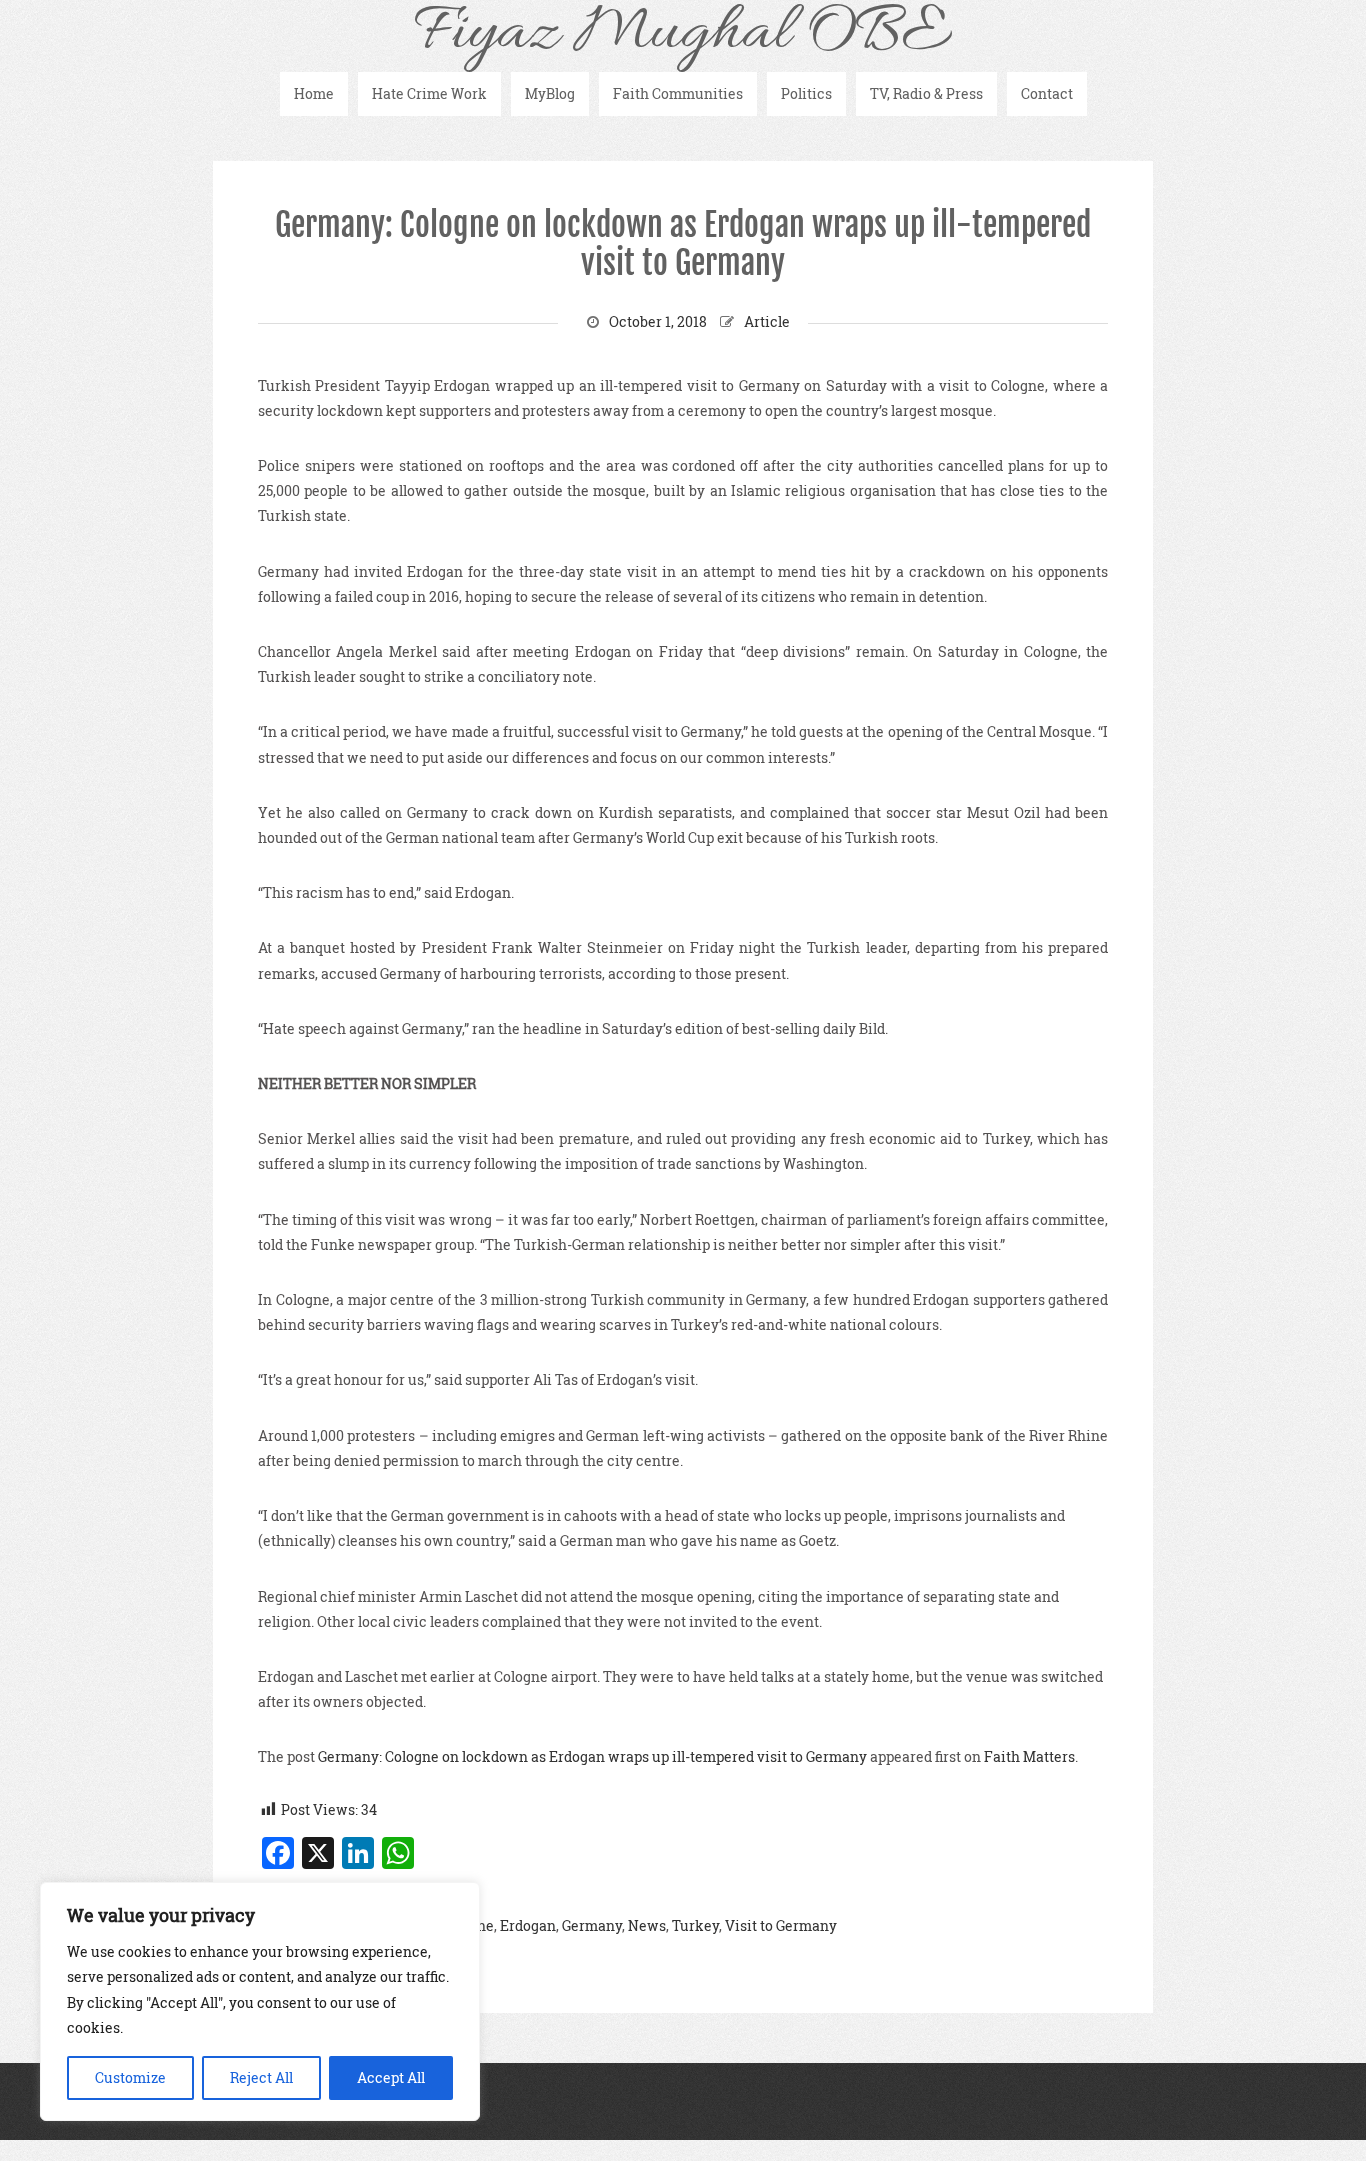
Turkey (695, 1925)
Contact (1047, 93)
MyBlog (550, 93)
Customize (130, 2077)
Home (314, 93)
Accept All (391, 2077)
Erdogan (528, 1925)
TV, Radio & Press (926, 93)
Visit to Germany (781, 1925)
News (647, 1925)
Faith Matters (1029, 1756)
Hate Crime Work (429, 93)
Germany (592, 1925)
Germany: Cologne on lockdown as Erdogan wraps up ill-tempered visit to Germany (683, 244)
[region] (260, 2001)
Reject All (261, 2077)
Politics (806, 93)
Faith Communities (678, 93)
